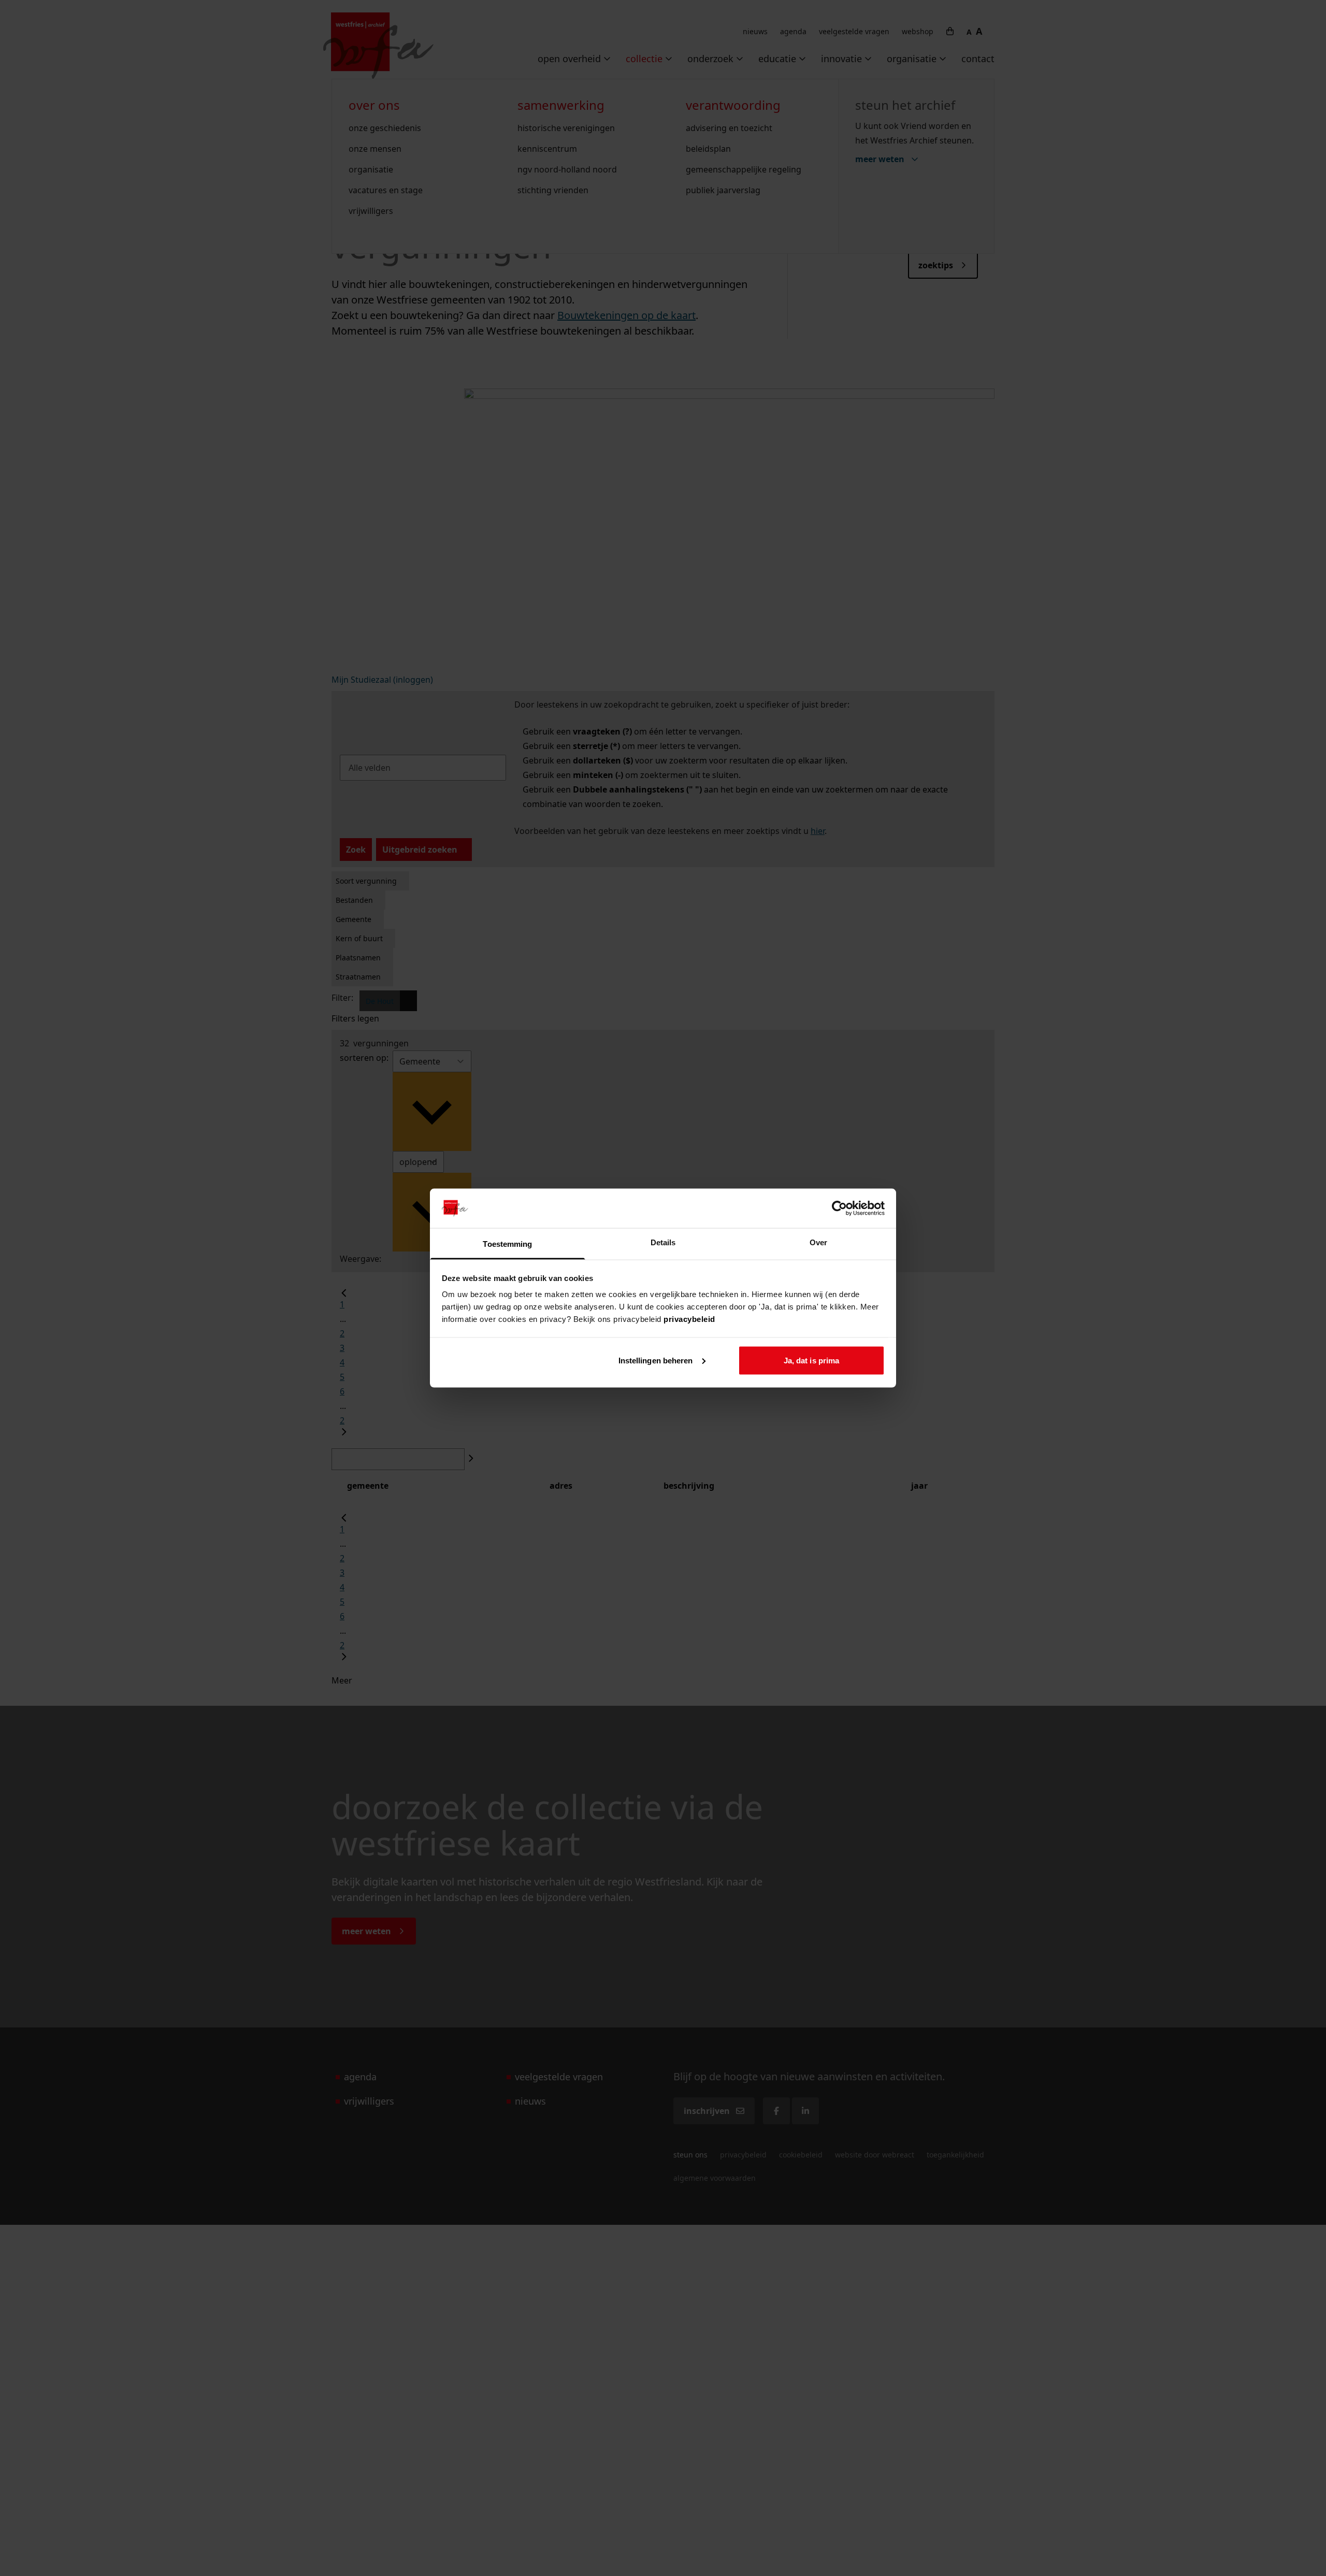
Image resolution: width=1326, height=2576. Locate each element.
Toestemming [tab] (507, 1244)
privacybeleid (689, 1319)
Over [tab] (818, 1242)
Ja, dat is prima (812, 1360)
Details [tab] (663, 1242)
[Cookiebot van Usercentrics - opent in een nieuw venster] (839, 1208)
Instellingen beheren (656, 1360)
